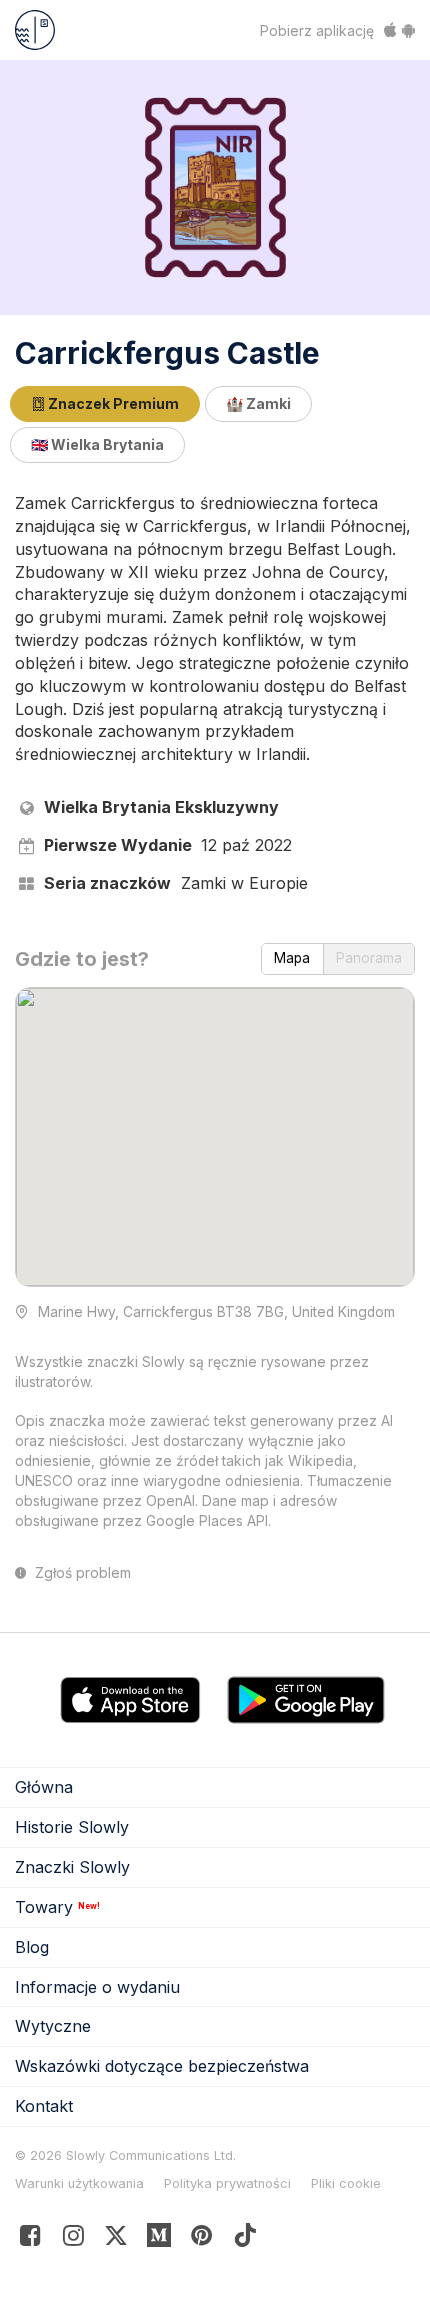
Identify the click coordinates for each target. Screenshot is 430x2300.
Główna (44, 1787)
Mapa (292, 958)
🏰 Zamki (258, 403)
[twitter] (116, 2239)
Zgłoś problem (81, 1573)
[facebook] (30, 2239)
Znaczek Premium (112, 403)
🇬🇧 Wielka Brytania (97, 444)
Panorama (369, 958)
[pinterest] (159, 2239)
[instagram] (73, 2239)
